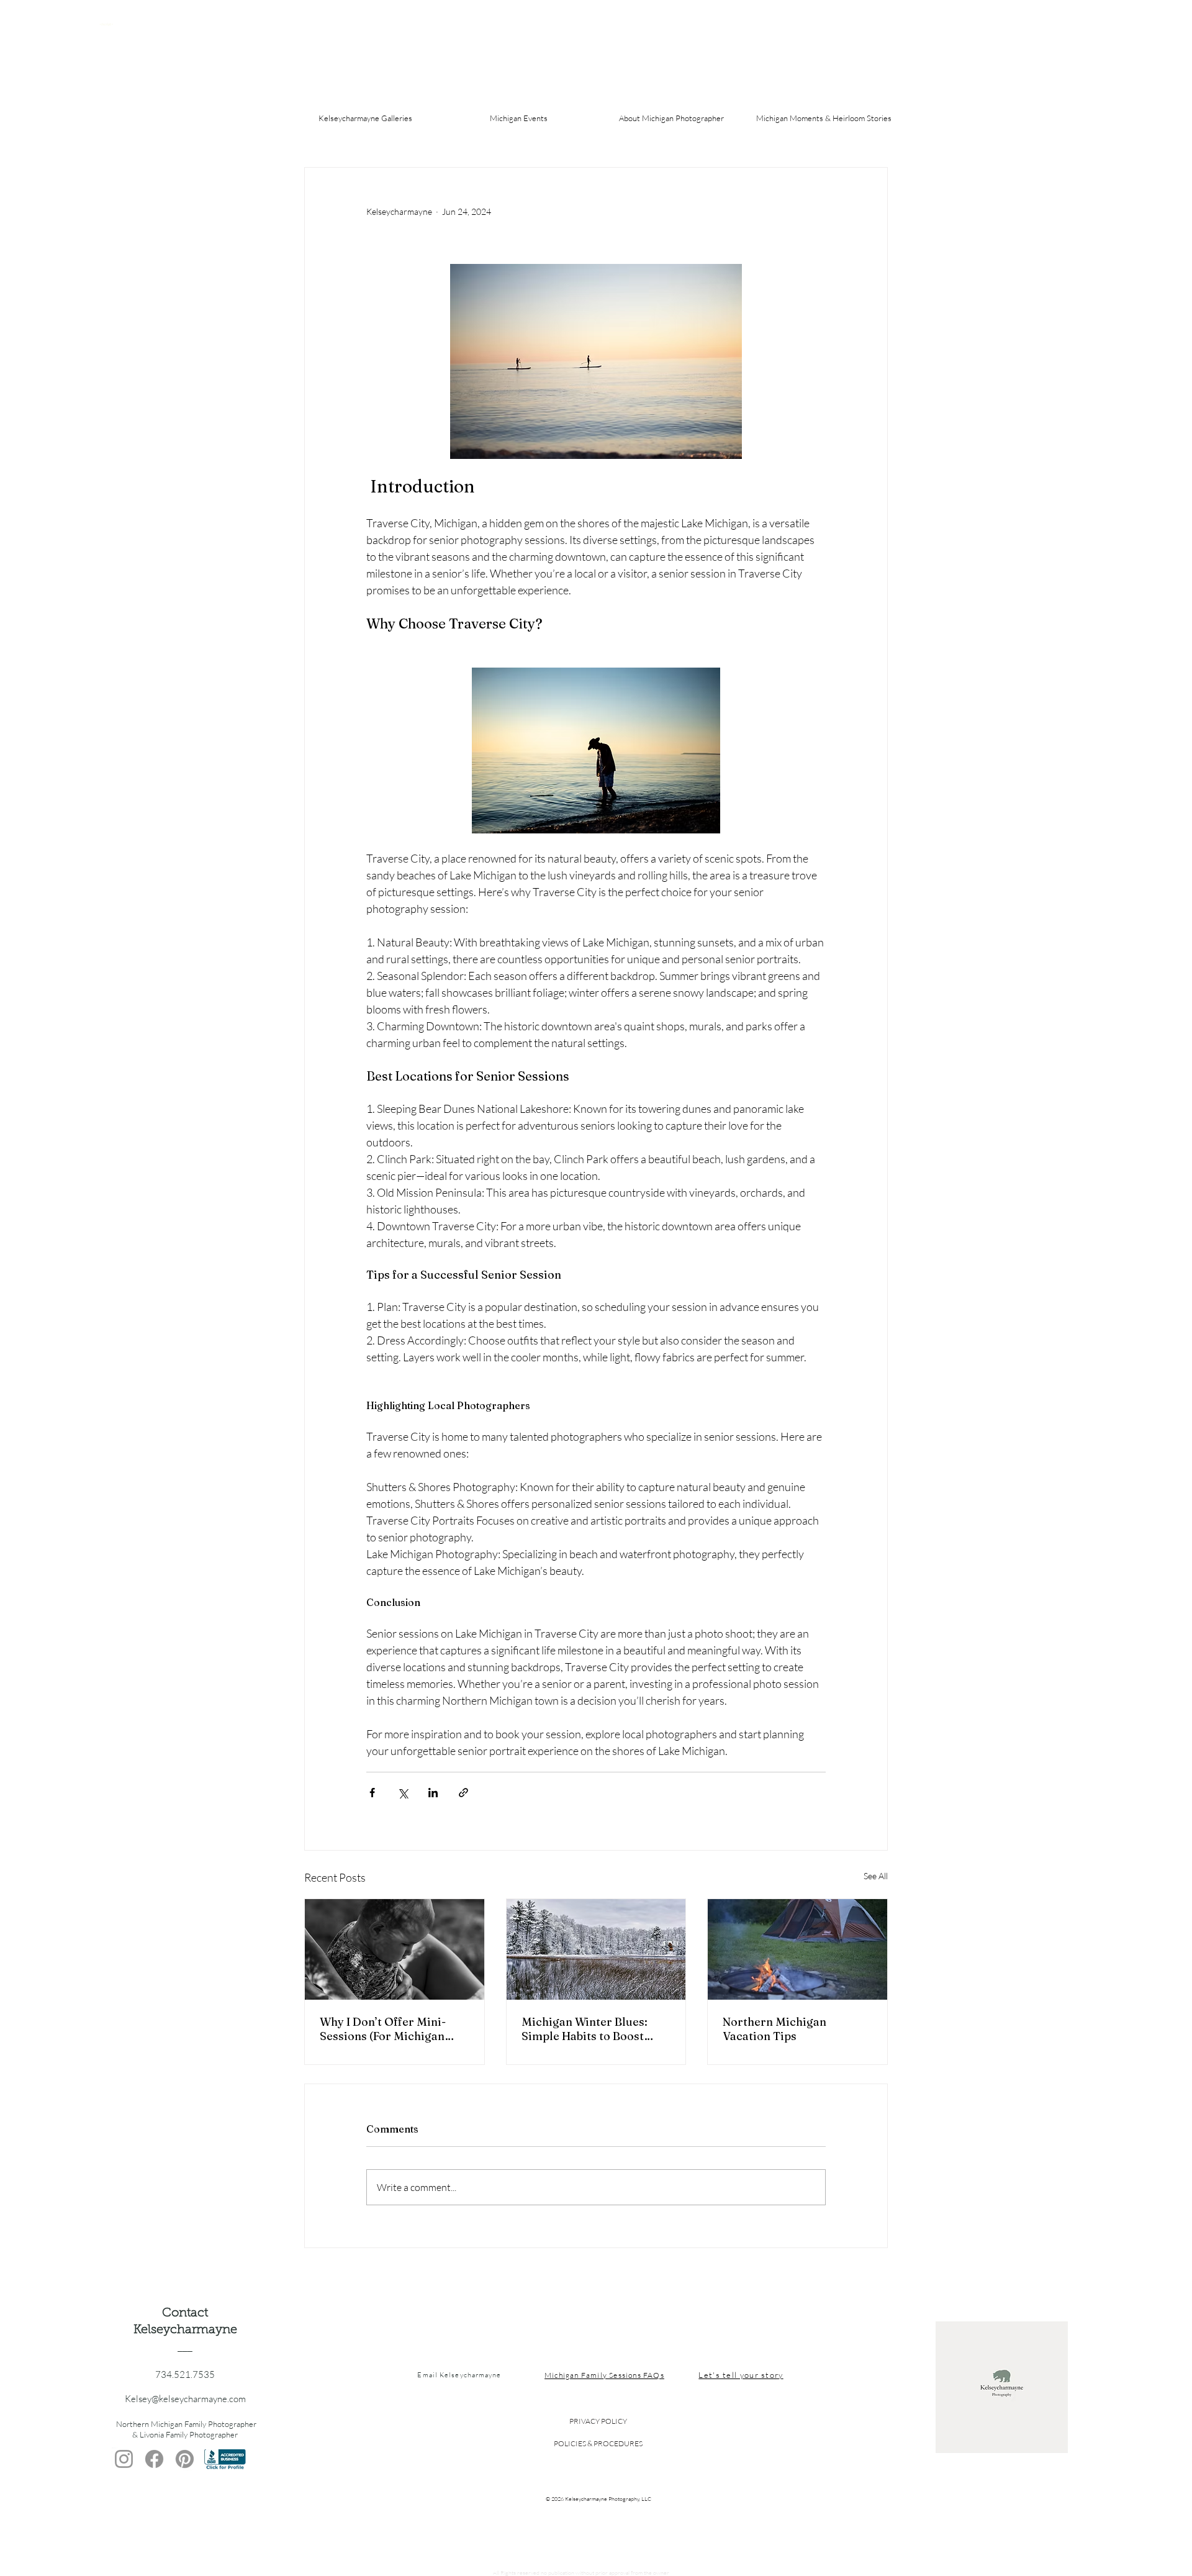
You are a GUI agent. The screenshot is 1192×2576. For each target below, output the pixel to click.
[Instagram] (124, 2459)
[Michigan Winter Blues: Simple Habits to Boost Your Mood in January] (596, 1949)
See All (876, 1876)
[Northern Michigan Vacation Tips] (797, 1949)
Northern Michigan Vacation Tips (774, 2029)
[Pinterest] (185, 2459)
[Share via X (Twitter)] (403, 1793)
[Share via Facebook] (372, 1793)
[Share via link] (463, 1793)
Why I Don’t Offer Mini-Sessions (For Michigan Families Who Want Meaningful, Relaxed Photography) (383, 2029)
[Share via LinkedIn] (433, 1793)
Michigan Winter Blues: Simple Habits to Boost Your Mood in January (585, 2029)
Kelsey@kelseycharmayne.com (185, 2399)
